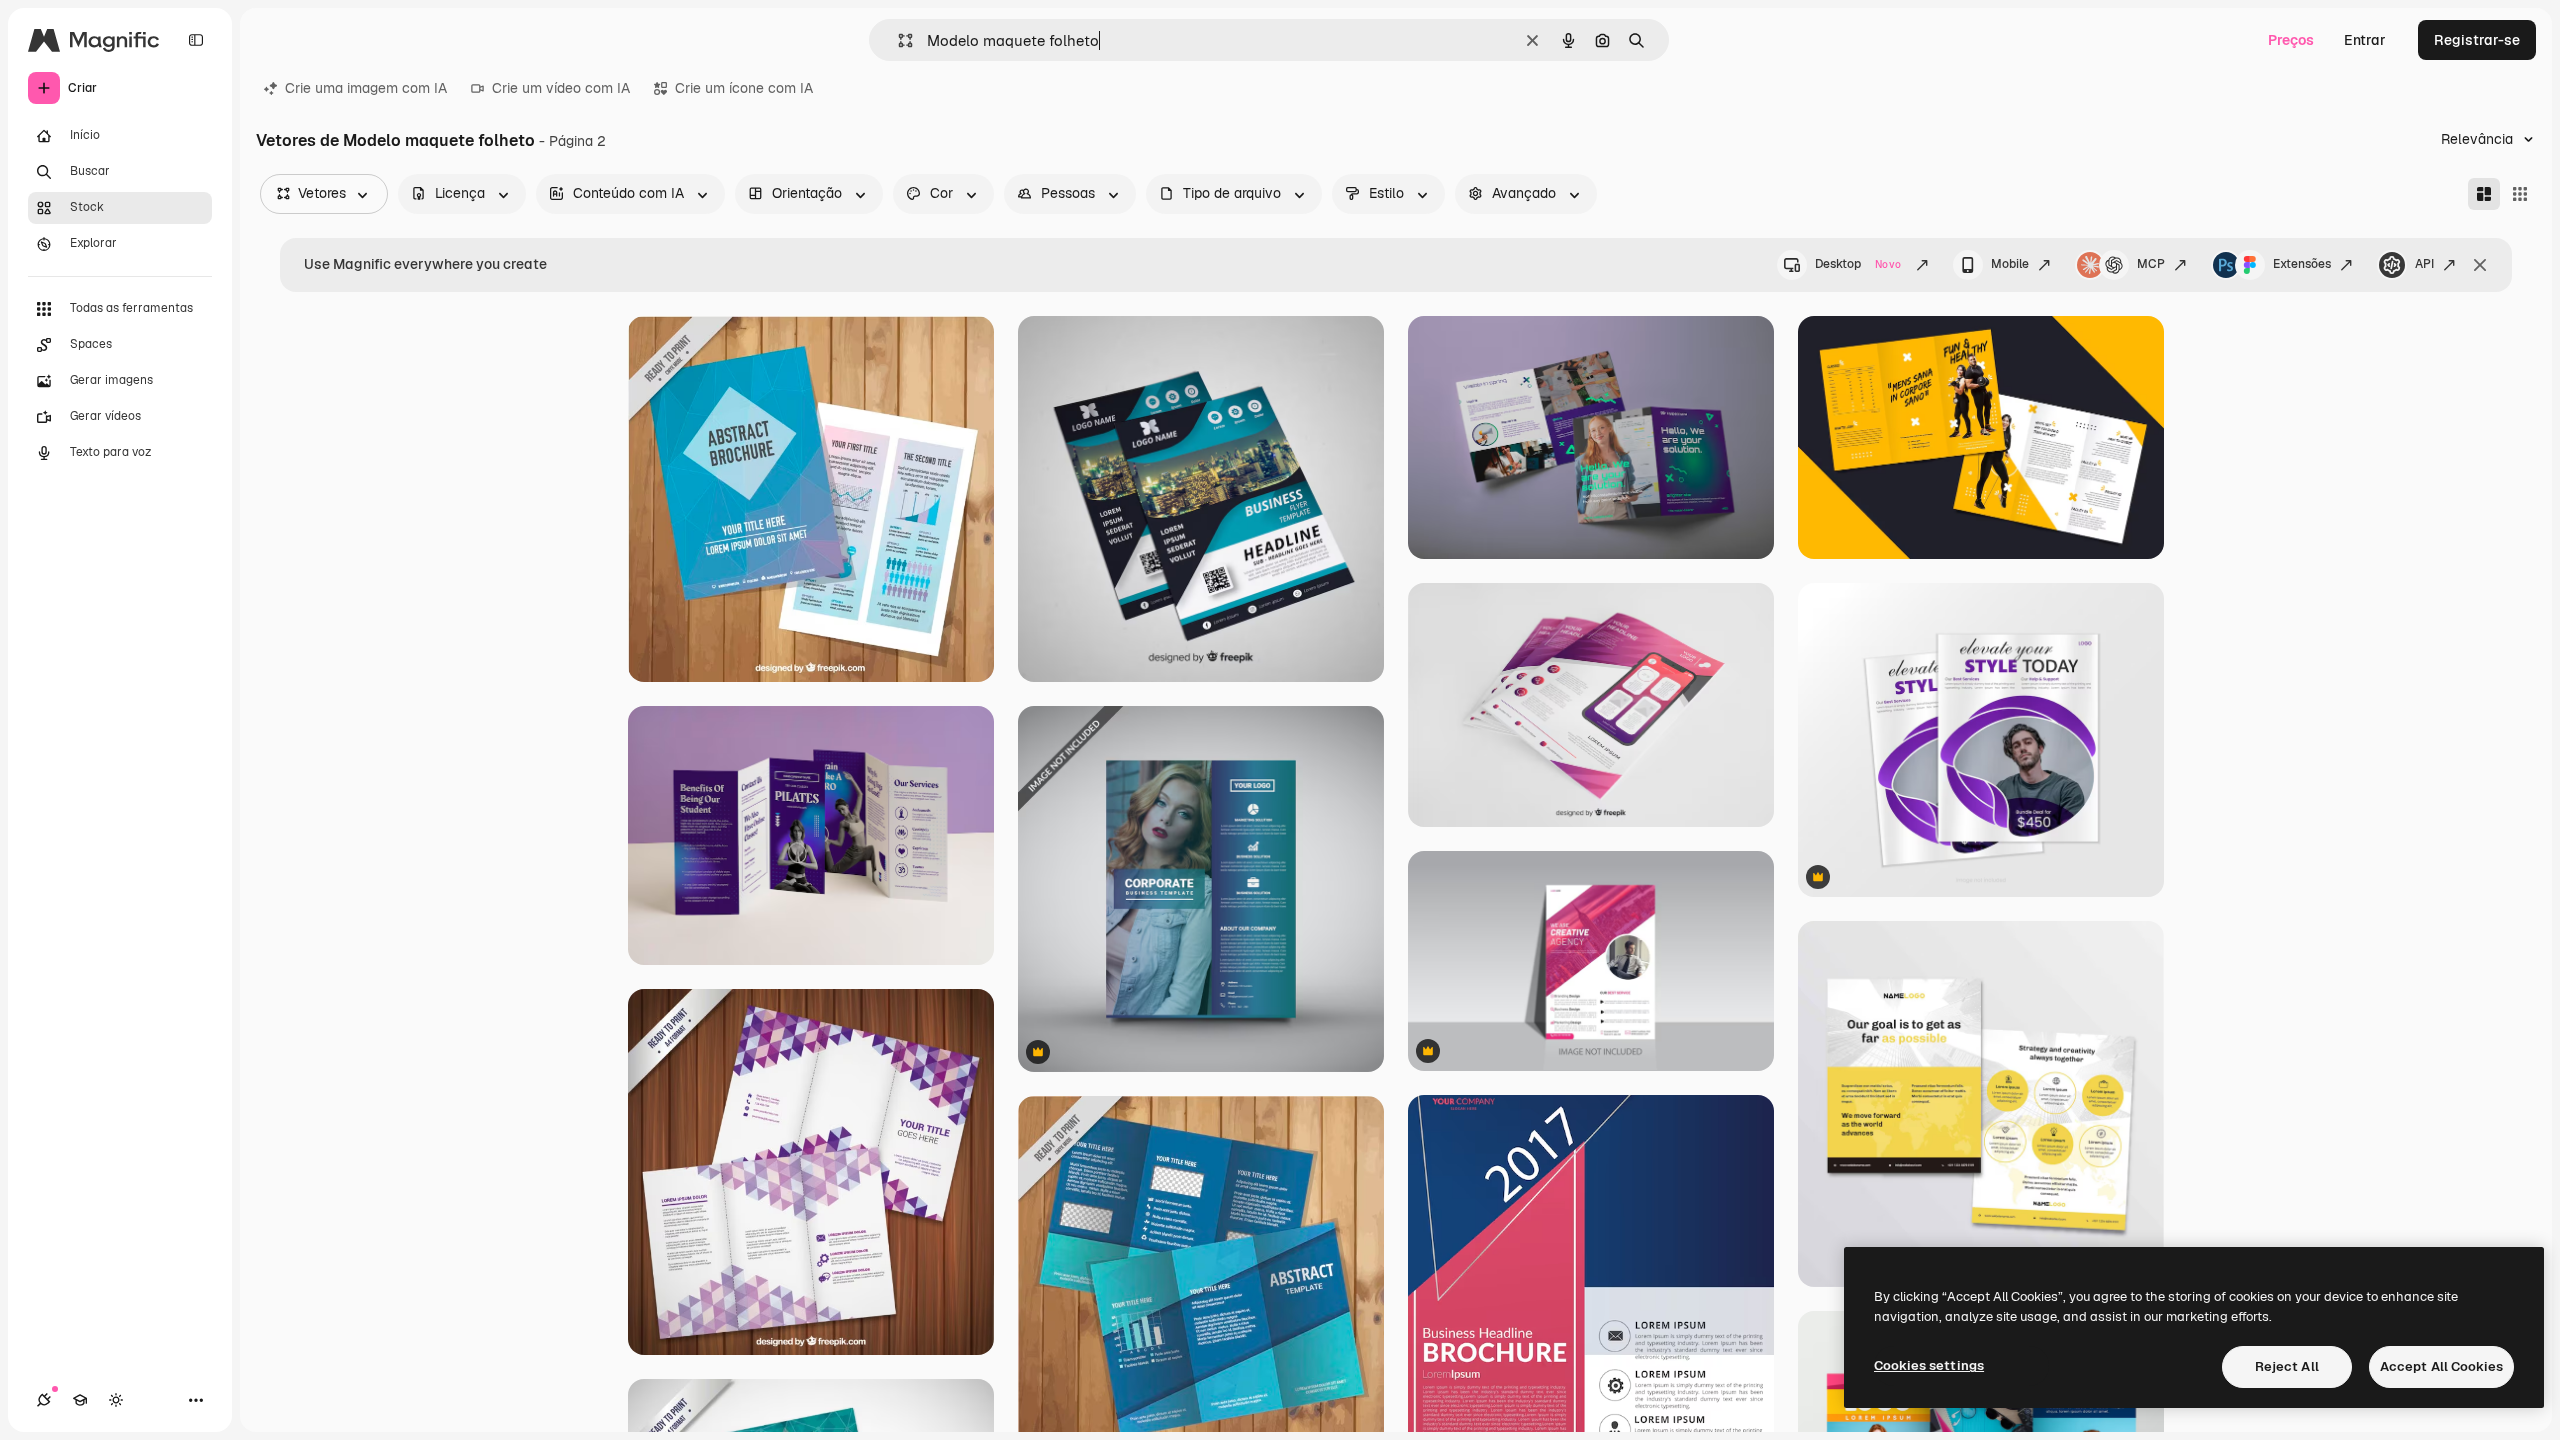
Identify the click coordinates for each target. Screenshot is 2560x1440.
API (2424, 264)
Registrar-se (2477, 40)
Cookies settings (1929, 1365)
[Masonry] (2484, 194)
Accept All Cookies (2441, 1366)
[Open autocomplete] (897, 40)
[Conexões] (44, 1400)
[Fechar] (2480, 265)
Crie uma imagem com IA (366, 88)
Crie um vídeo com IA (561, 88)
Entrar (2365, 40)
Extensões (2302, 264)
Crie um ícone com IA (744, 88)
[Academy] (80, 1400)
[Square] (2520, 194)
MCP (2151, 264)
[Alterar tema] (116, 1400)
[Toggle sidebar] (196, 40)
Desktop (1858, 264)
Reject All (2287, 1366)
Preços (2291, 40)
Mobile (2010, 264)
